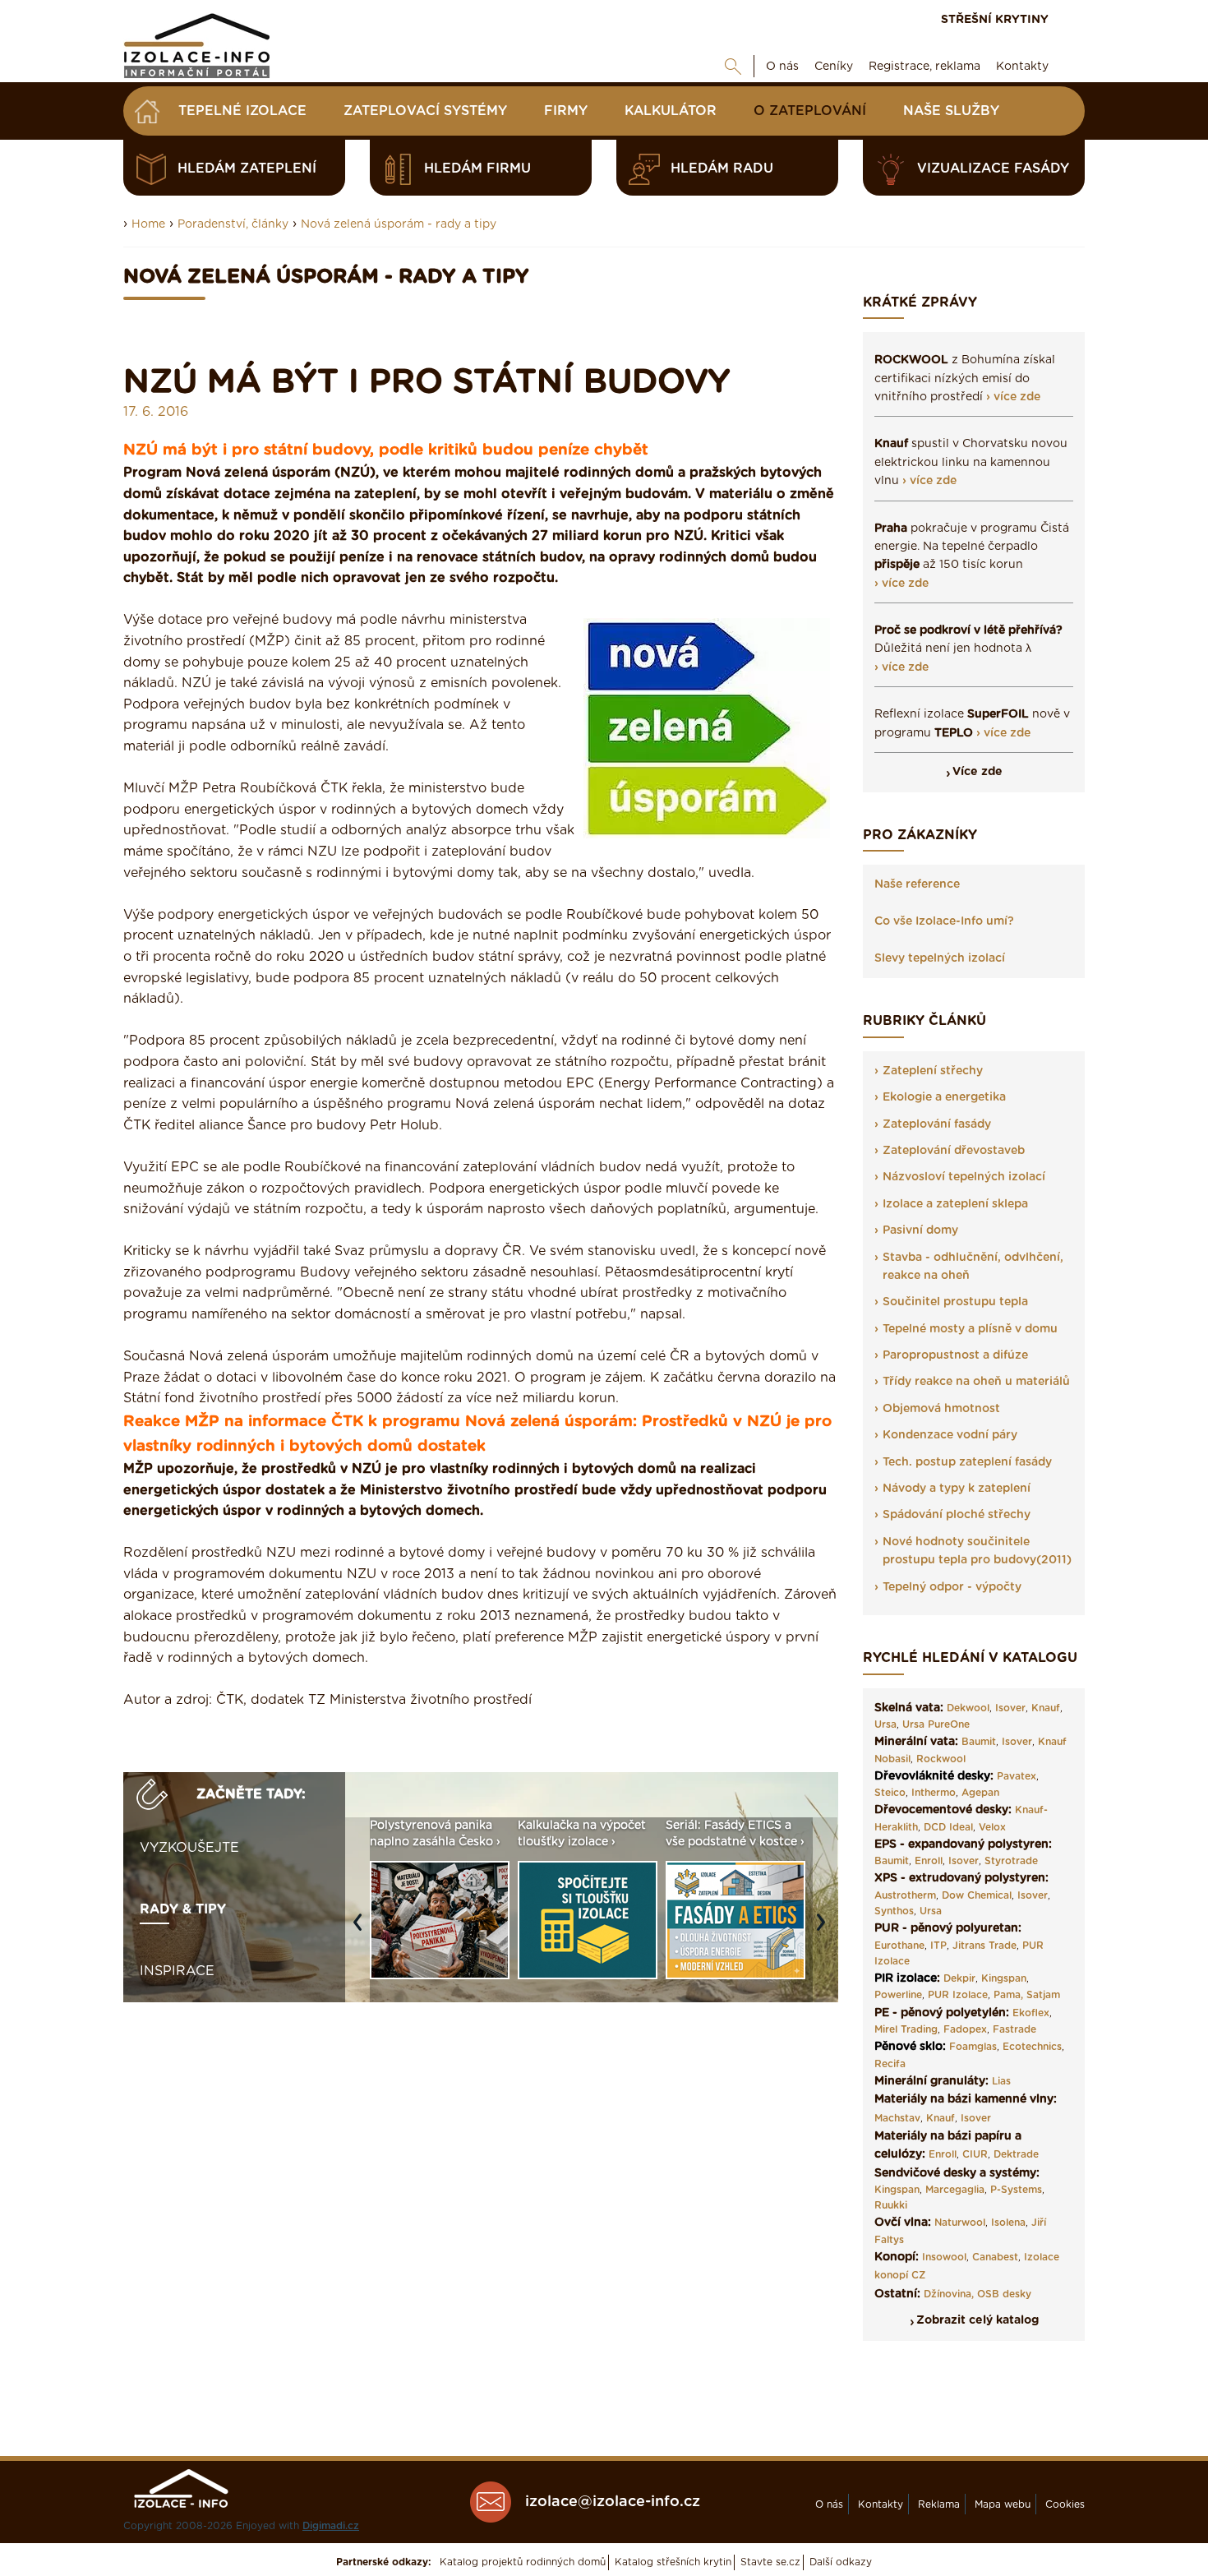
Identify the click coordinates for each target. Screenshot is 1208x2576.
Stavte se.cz (770, 2562)
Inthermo (934, 1793)
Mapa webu (1003, 2504)
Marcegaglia (955, 2190)
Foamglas (973, 2047)
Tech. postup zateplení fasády (967, 1462)
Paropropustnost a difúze (955, 1355)
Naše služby (951, 111)
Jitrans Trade (984, 1946)
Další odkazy (841, 2562)
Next (825, 1930)
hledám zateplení (247, 169)
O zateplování (810, 111)
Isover (1010, 1708)
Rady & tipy (183, 1909)
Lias (1001, 2081)
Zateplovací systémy (425, 111)
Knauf (1046, 1708)
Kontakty (1022, 67)
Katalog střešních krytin (673, 2562)
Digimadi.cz (331, 2526)
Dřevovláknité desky (932, 1776)
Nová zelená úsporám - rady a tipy (399, 224)
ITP (938, 1946)
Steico (890, 1793)
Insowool (944, 2257)
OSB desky (1004, 2294)
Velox (992, 1827)
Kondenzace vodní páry (950, 1435)
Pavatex (1017, 1776)
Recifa (890, 2064)
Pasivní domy (920, 1230)
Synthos (894, 1911)
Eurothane (899, 1946)
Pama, (1008, 1995)
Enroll (929, 1861)
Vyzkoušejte (189, 1848)
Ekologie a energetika (944, 1097)
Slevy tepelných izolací (940, 958)
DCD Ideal (948, 1827)
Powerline (898, 1995)
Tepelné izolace (242, 111)
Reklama (939, 2504)
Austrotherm (905, 1895)
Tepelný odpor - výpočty (952, 1587)
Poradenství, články (233, 224)
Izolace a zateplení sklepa (955, 1204)
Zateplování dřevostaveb (954, 1151)
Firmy (566, 111)
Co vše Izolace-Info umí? (944, 921)
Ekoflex (1031, 2013)
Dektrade (1016, 2154)
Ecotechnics (1032, 2047)
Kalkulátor (671, 111)
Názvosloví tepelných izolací (964, 1177)
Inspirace (177, 1971)
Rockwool (941, 1759)
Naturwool (960, 2223)
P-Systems (1016, 2190)
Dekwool (968, 1708)
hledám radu (722, 169)
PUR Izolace (958, 1995)
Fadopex (965, 2029)
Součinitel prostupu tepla (955, 1302)
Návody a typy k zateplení (957, 1489)
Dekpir (959, 1978)
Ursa (885, 1724)
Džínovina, (949, 2294)
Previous (362, 1930)
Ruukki (891, 2205)
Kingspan (1004, 1978)
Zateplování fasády (937, 1124)
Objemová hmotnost (941, 1409)
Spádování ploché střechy (957, 1515)
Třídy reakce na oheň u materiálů (976, 1382)
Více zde (977, 772)
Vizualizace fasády (993, 169)
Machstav (897, 2118)
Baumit (979, 1742)
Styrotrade (1011, 1861)
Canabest (995, 2257)
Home (148, 224)
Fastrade (1014, 2029)
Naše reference (917, 884)
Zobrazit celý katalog (977, 2320)
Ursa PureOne (936, 1724)
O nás (782, 67)
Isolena (1008, 2223)
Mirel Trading (906, 2029)
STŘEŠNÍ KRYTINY (995, 20)
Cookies (1065, 2504)
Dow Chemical (977, 1895)
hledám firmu (477, 169)
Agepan (980, 1793)
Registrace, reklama (924, 67)
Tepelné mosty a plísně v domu (970, 1329)
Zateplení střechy (933, 1071)
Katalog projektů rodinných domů (523, 2562)
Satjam (1043, 1995)
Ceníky (834, 67)
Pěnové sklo (908, 2047)
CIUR (975, 2154)
